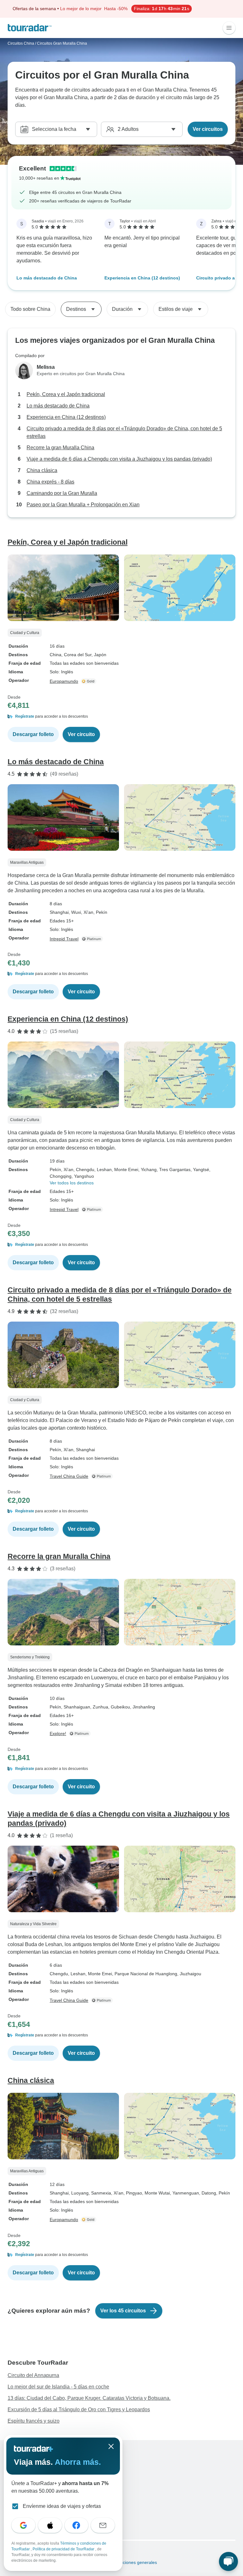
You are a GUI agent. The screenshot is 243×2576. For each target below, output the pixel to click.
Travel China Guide (69, 1476)
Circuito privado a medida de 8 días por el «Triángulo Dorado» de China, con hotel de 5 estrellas (124, 432)
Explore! (58, 1733)
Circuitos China (21, 43)
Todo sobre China (30, 309)
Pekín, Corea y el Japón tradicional (66, 394)
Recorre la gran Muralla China (60, 448)
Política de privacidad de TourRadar (64, 2549)
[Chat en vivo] (228, 2561)
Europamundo (64, 681)
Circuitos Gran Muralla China (62, 43)
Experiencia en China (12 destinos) (142, 278)
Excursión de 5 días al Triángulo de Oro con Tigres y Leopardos (79, 2409)
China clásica (42, 470)
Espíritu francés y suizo (34, 2421)
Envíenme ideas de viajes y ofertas (62, 2506)
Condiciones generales (133, 2562)
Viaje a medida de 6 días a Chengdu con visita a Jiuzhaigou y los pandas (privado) (119, 459)
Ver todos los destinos (72, 1183)
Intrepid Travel (64, 939)
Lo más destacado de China (47, 278)
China (56, 655)
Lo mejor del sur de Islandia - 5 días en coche (58, 2387)
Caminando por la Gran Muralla (62, 493)
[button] (121, 716)
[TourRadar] (30, 28)
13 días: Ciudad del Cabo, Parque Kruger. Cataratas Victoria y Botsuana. (89, 2398)
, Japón (99, 655)
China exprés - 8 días (50, 482)
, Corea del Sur (76, 655)
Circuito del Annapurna (33, 2375)
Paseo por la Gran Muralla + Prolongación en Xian (83, 505)
